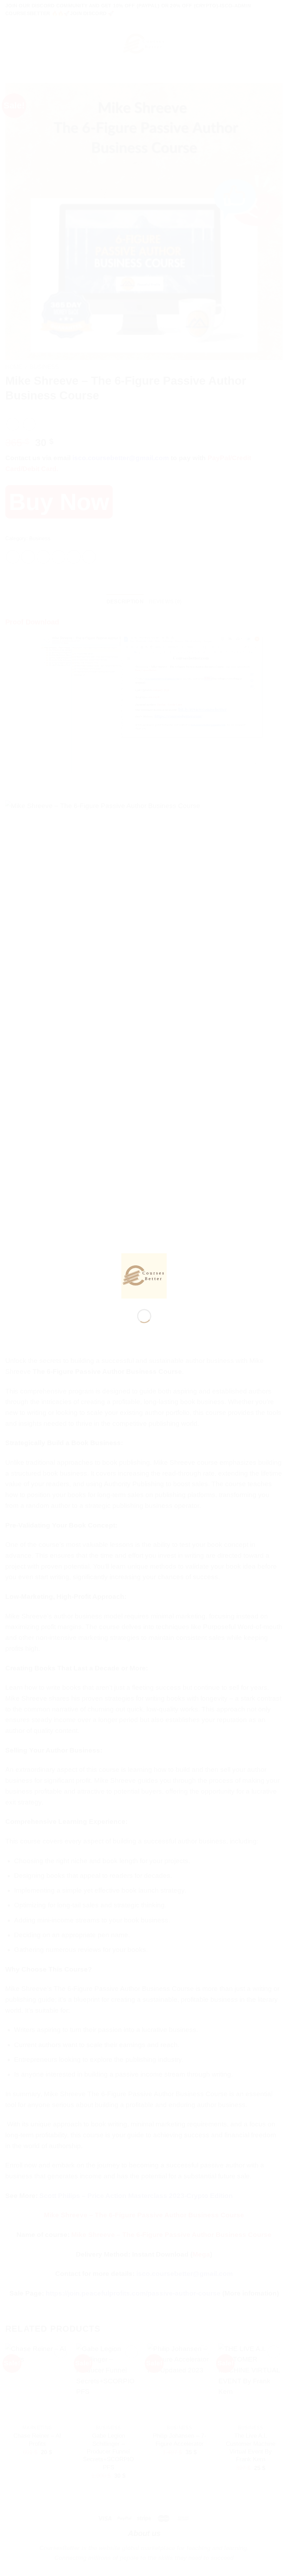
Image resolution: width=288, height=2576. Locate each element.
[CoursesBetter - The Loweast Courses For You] (144, 1275)
